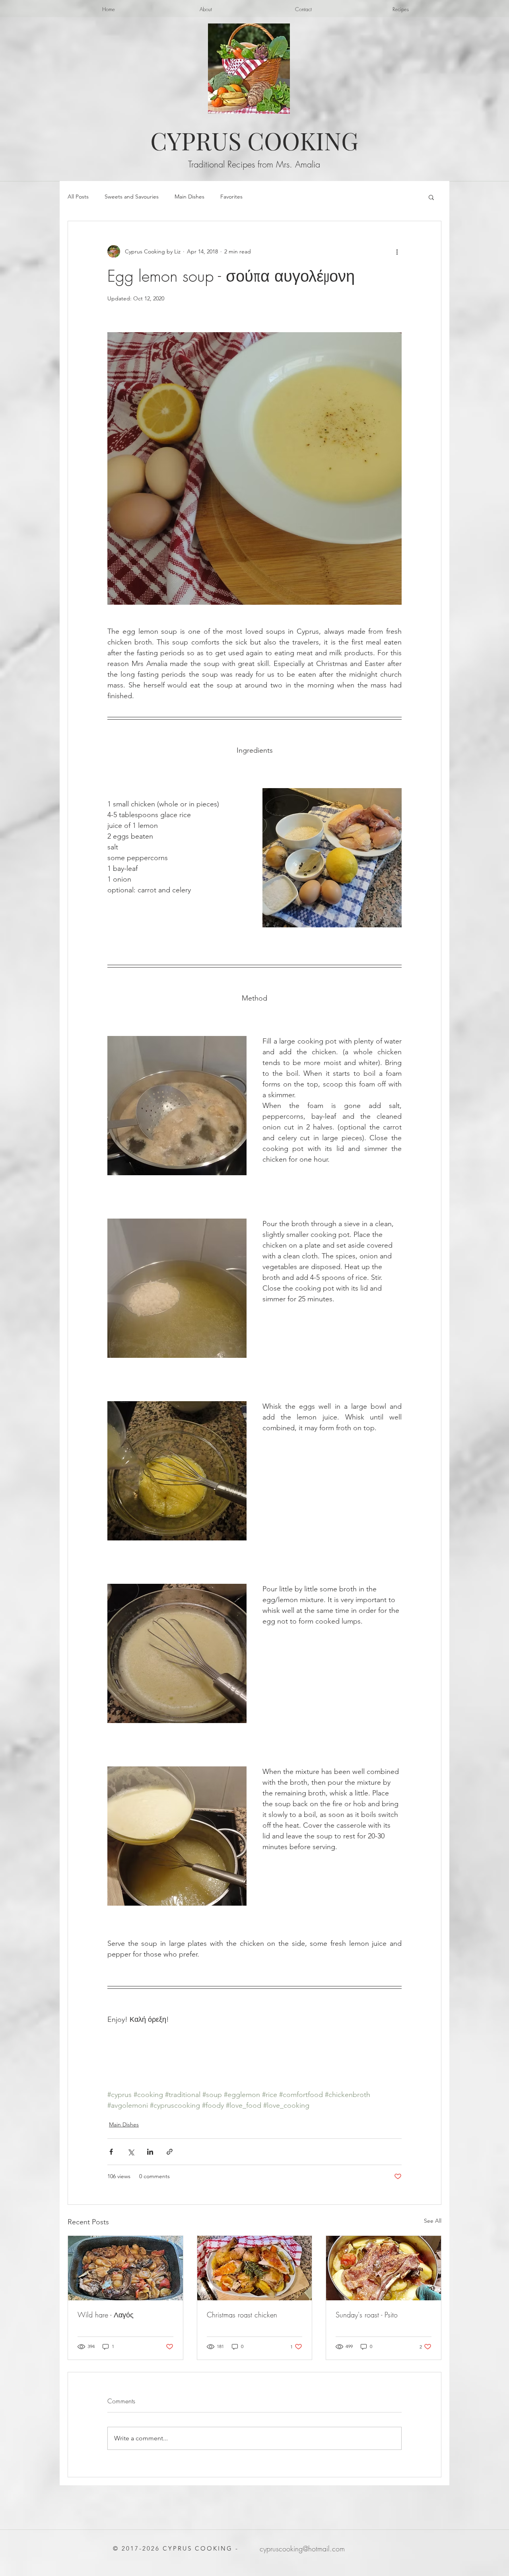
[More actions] (397, 251)
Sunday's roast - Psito (367, 2315)
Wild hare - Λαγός (106, 2315)
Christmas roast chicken (242, 2315)
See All (433, 2221)
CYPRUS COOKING (254, 140)
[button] (431, 197)
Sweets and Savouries (132, 197)
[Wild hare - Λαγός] (125, 2268)
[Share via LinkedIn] (150, 2152)
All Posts (78, 197)
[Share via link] (170, 2152)
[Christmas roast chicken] (255, 2268)
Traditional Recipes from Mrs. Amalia (254, 164)
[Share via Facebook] (111, 2152)
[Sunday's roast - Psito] (384, 2268)
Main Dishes (189, 197)
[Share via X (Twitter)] (131, 2152)
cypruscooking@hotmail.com (302, 2549)
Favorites (231, 197)
